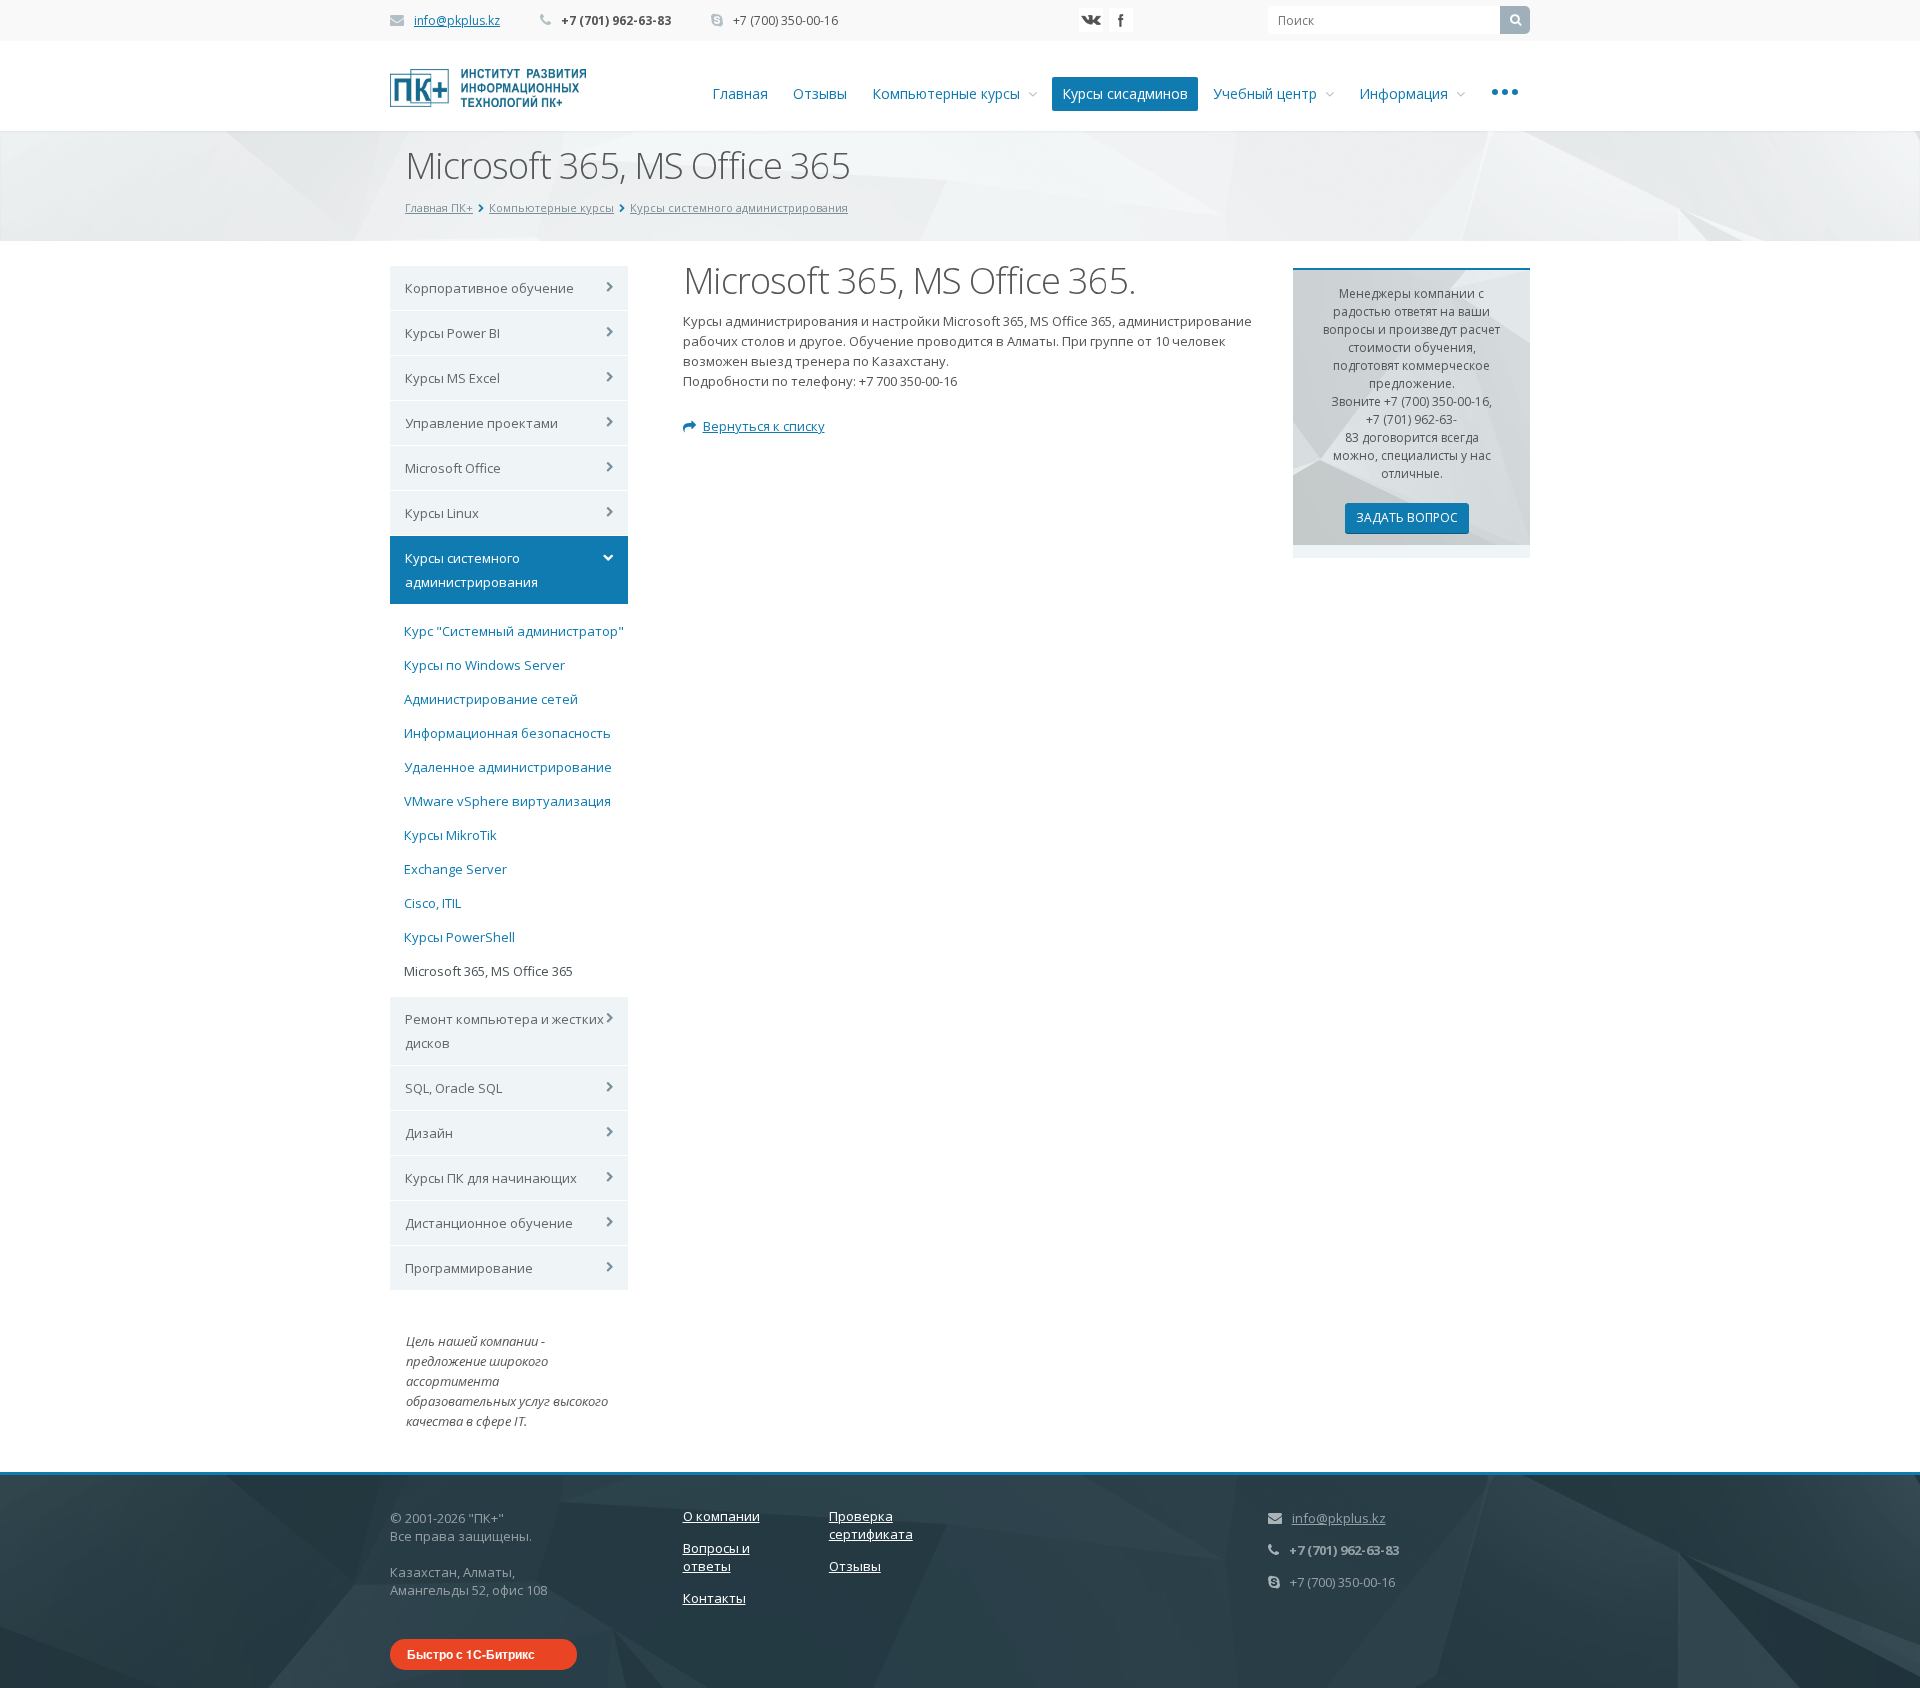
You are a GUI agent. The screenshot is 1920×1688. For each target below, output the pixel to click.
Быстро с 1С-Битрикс (471, 1654)
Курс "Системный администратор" (514, 631)
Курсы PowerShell (459, 937)
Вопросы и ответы (716, 1557)
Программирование (469, 1268)
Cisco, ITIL (432, 903)
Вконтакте (1091, 20)
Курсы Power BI (452, 333)
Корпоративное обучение (489, 288)
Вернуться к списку (764, 426)
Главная (740, 93)
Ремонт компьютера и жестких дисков (504, 1031)
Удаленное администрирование (508, 767)
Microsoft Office (453, 468)
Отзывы (820, 93)
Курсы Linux (442, 513)
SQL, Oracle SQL (453, 1088)
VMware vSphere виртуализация (507, 801)
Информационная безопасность (507, 733)
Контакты (714, 1598)
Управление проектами (481, 423)
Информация (1407, 93)
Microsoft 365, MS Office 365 (488, 971)
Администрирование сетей (491, 699)
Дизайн (429, 1133)
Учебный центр (1269, 93)
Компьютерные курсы (950, 93)
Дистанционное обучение (489, 1223)
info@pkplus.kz (457, 20)
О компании (721, 1516)
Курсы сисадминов (1125, 93)
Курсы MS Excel (452, 378)
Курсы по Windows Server (484, 665)
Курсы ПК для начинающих (491, 1178)
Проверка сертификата (871, 1525)
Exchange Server (455, 869)
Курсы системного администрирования (471, 570)
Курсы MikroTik (450, 835)
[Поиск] (1515, 20)
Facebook (1121, 20)
